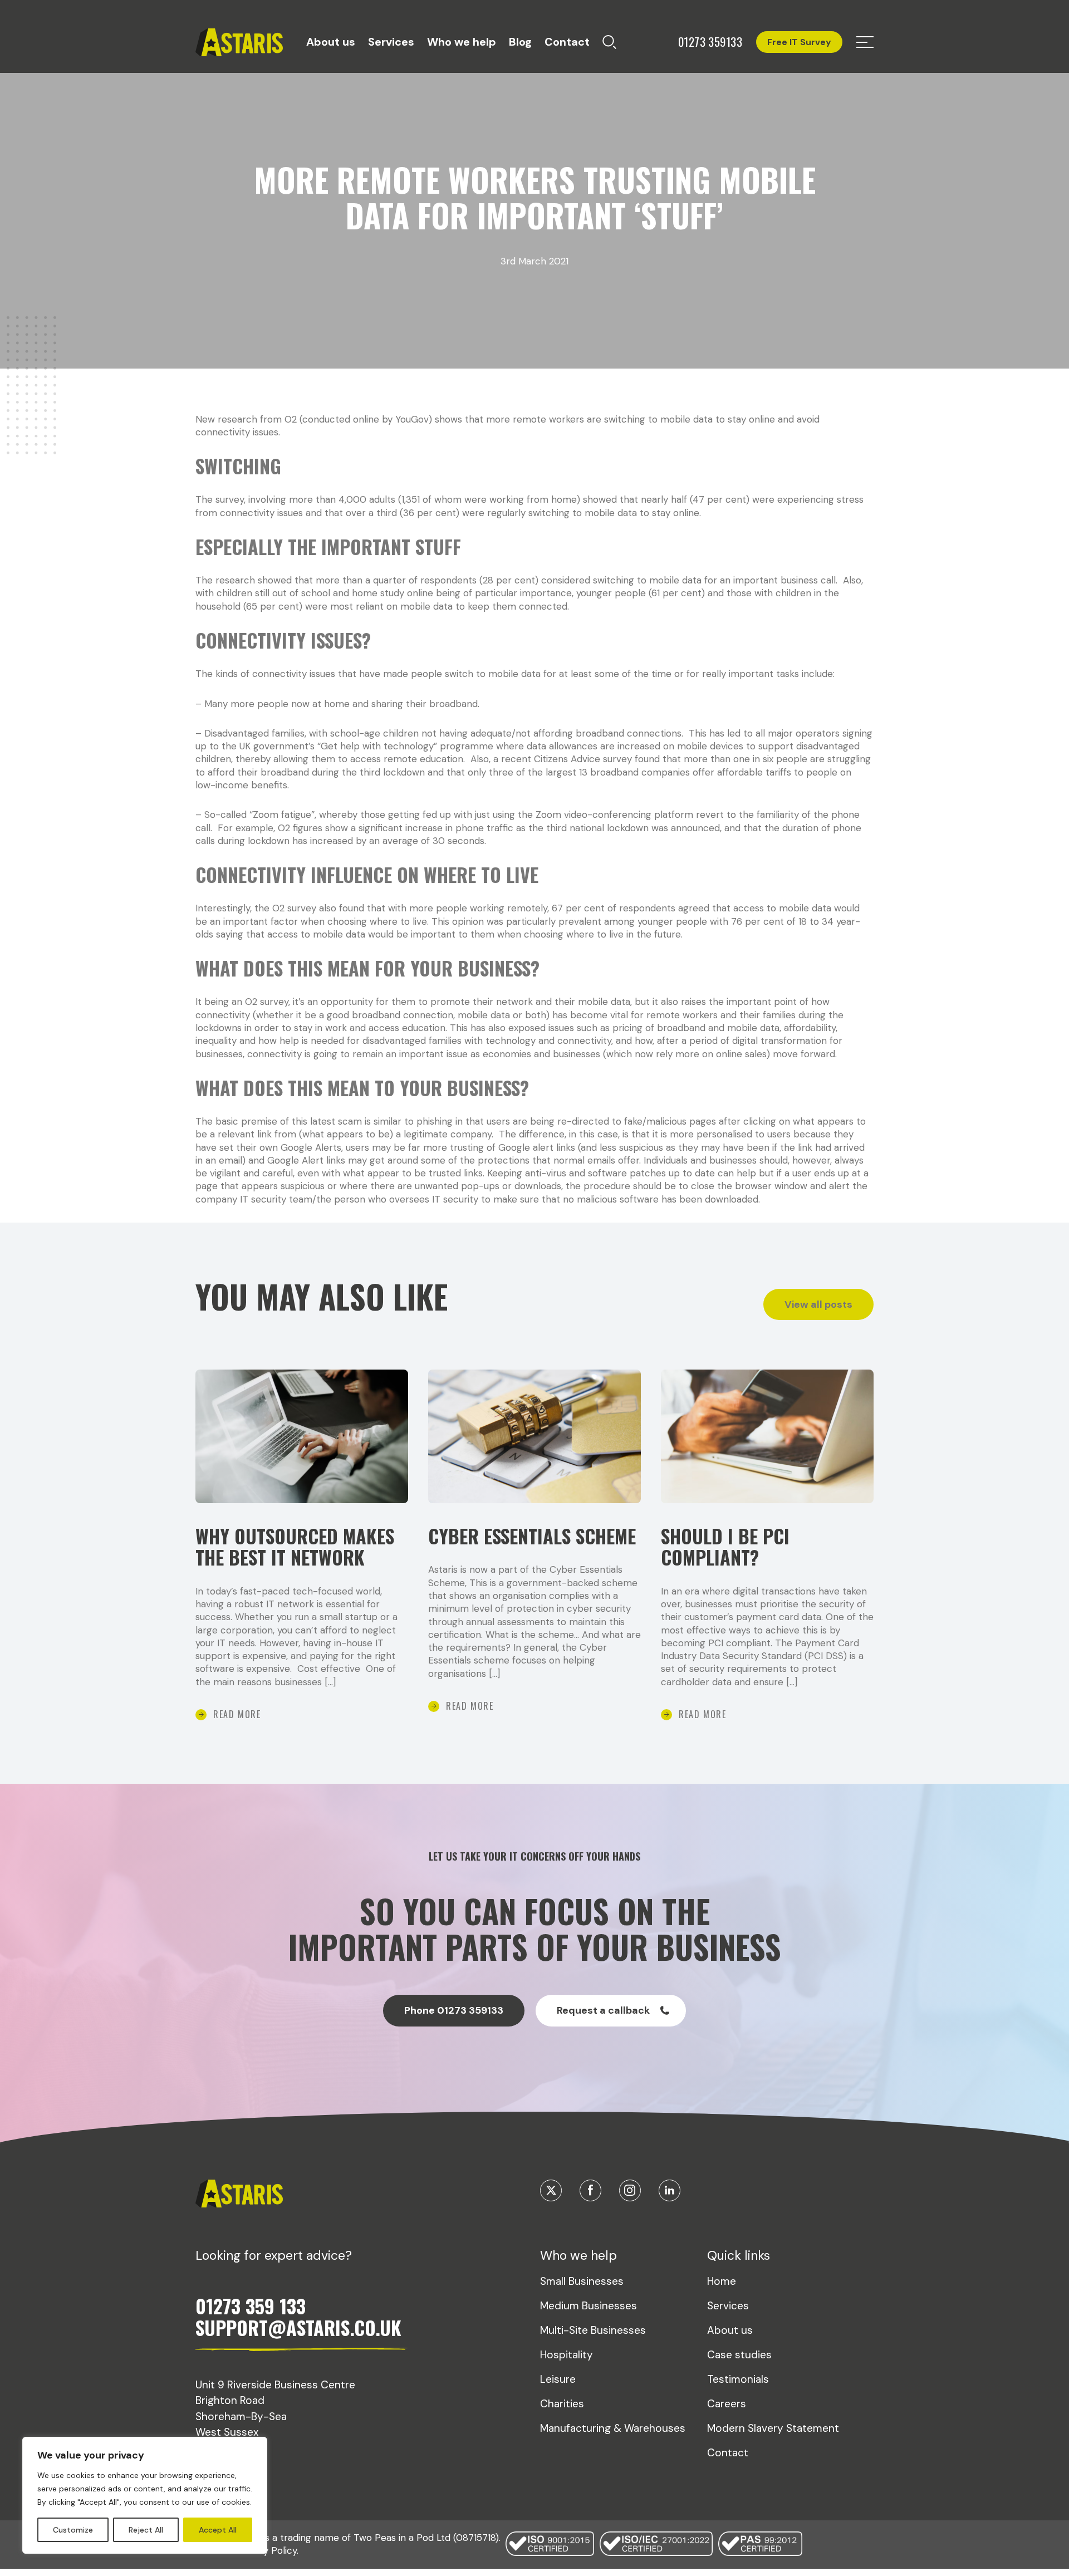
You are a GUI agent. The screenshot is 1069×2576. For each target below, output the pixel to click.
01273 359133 (710, 42)
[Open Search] (609, 42)
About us (331, 42)
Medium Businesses (589, 2306)
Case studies (739, 2355)
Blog (520, 42)
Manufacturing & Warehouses (613, 2428)
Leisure (558, 2379)
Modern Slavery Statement (773, 2428)
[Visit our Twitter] (551, 2190)
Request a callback (603, 2010)
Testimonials (738, 2379)
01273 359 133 (251, 2306)
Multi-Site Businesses (593, 2330)
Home (722, 2281)
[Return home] (239, 43)
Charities (562, 2404)
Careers (727, 2404)
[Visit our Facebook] (590, 2190)
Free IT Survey (799, 42)
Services (391, 42)
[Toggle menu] (865, 42)
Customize (73, 2530)
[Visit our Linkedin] (670, 2190)
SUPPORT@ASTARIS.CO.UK (298, 2327)
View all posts (818, 1304)
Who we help (462, 42)
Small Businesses (582, 2281)
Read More (237, 1714)
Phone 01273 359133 (454, 2010)
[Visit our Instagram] (630, 2190)
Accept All (218, 2530)
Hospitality (567, 2355)
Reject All (146, 2530)
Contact (567, 42)
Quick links (739, 2255)
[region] (145, 2495)
